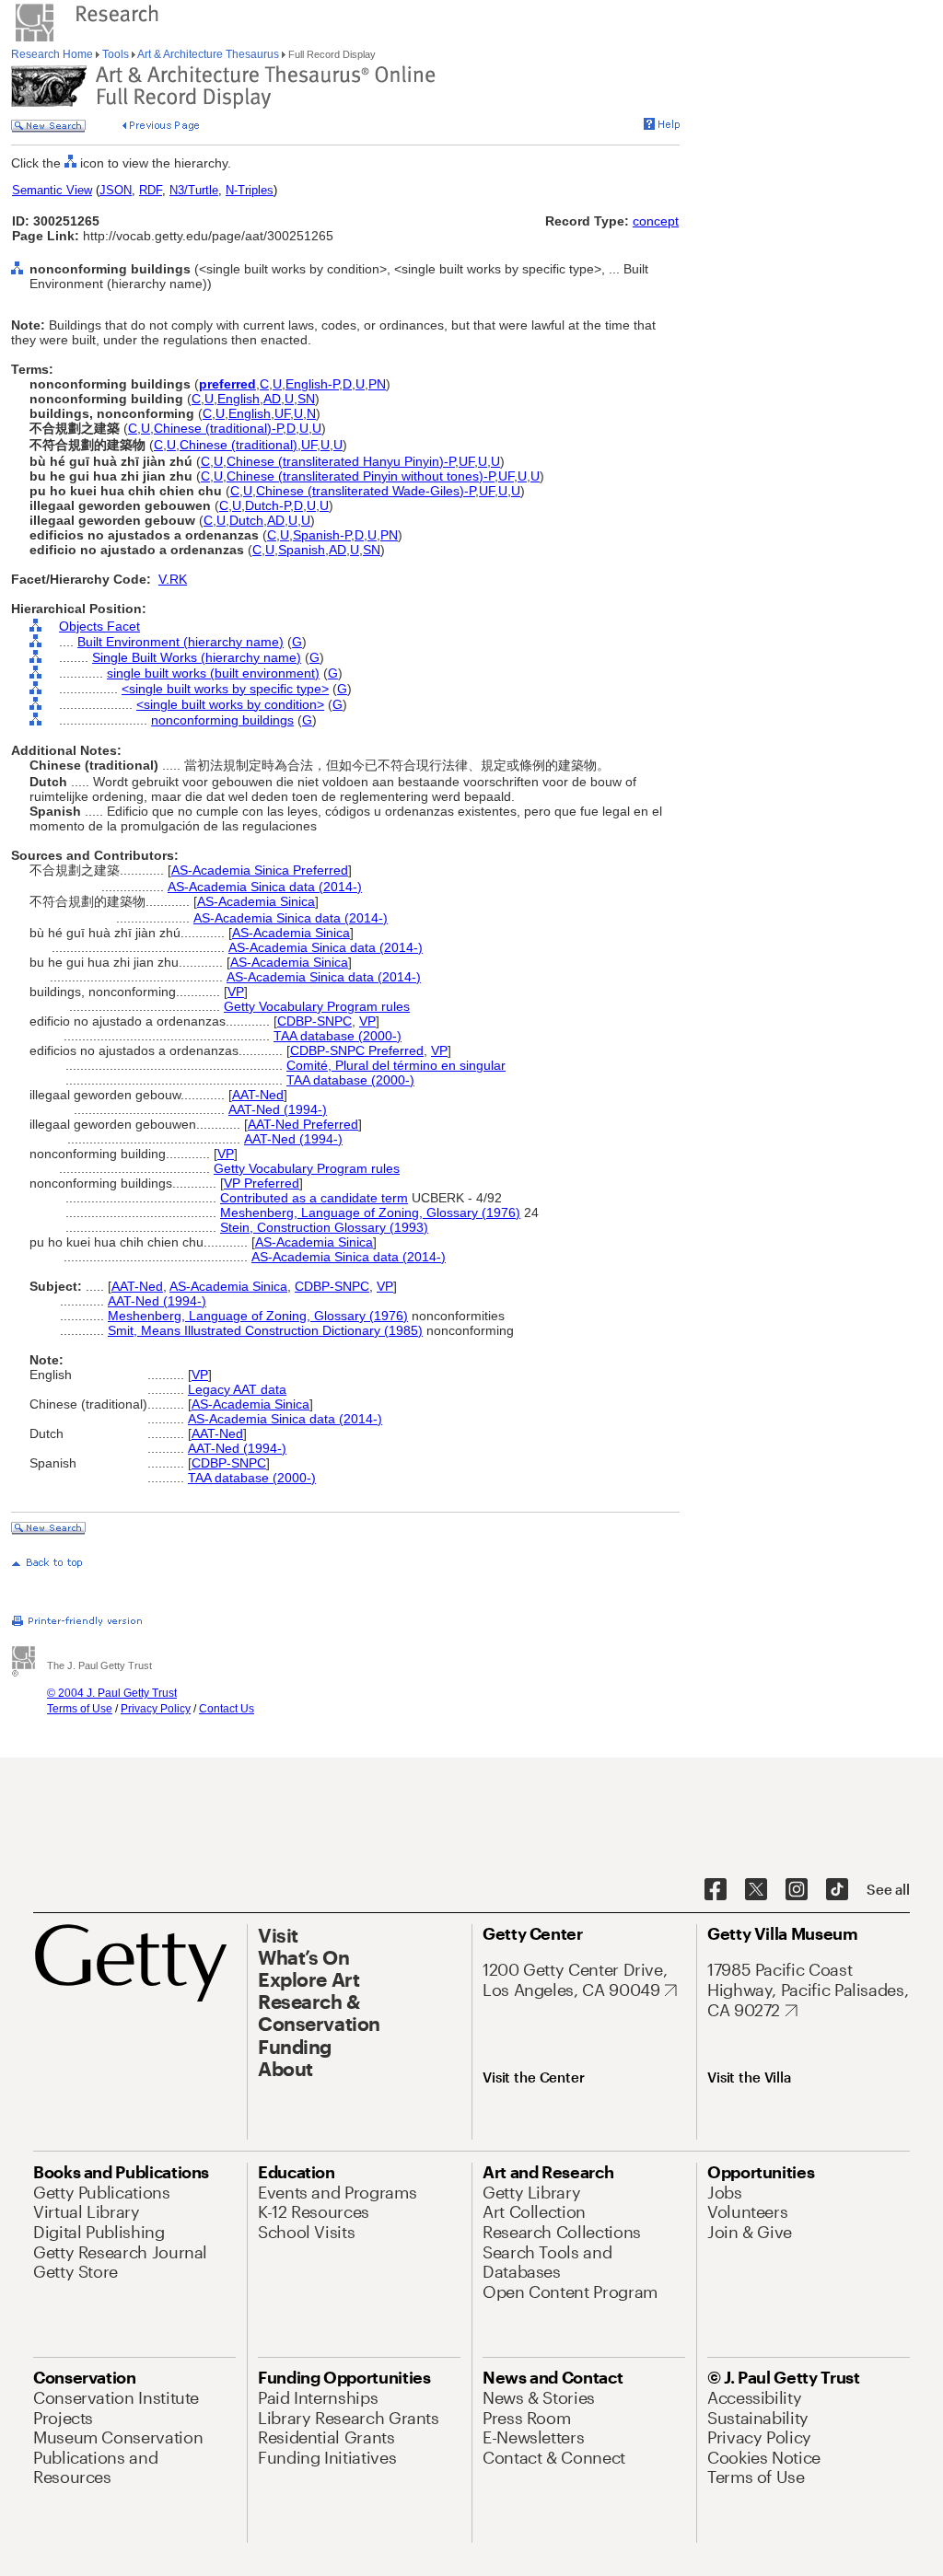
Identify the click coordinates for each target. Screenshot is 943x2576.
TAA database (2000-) (338, 1036)
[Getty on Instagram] (797, 1890)
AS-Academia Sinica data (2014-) (265, 887)
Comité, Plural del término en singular (396, 1065)
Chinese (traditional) (239, 445)
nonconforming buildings (222, 720)
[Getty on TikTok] (837, 1890)
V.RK (173, 579)
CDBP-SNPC (314, 1021)
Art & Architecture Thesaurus (209, 54)
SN (306, 399)
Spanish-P (322, 535)
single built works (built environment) (213, 673)
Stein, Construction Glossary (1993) (324, 1227)
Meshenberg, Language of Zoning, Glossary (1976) (370, 1213)
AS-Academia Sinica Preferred (260, 870)
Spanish (302, 550)
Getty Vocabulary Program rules (317, 1006)
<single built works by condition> (230, 704)
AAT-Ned (258, 1095)
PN (377, 384)
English (239, 399)
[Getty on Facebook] (716, 1890)
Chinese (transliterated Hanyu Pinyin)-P (341, 461)
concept (656, 221)
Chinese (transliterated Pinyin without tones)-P (361, 476)
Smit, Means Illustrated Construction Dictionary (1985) (265, 1330)
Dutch (246, 520)
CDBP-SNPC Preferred (357, 1050)
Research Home (53, 54)
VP (236, 992)
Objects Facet (99, 626)
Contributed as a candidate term (314, 1198)
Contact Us (227, 1709)
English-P (312, 384)
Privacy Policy (156, 1709)
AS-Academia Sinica (256, 901)
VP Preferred (262, 1183)
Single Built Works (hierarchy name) (197, 657)
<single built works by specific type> (225, 689)
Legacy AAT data (237, 1389)
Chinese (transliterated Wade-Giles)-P (366, 491)
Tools (116, 54)
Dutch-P (268, 505)
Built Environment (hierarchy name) (180, 642)
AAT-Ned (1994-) (278, 1109)
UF (282, 413)
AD (272, 399)
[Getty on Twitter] (756, 1890)
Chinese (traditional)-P (218, 428)
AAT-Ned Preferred (303, 1124)
